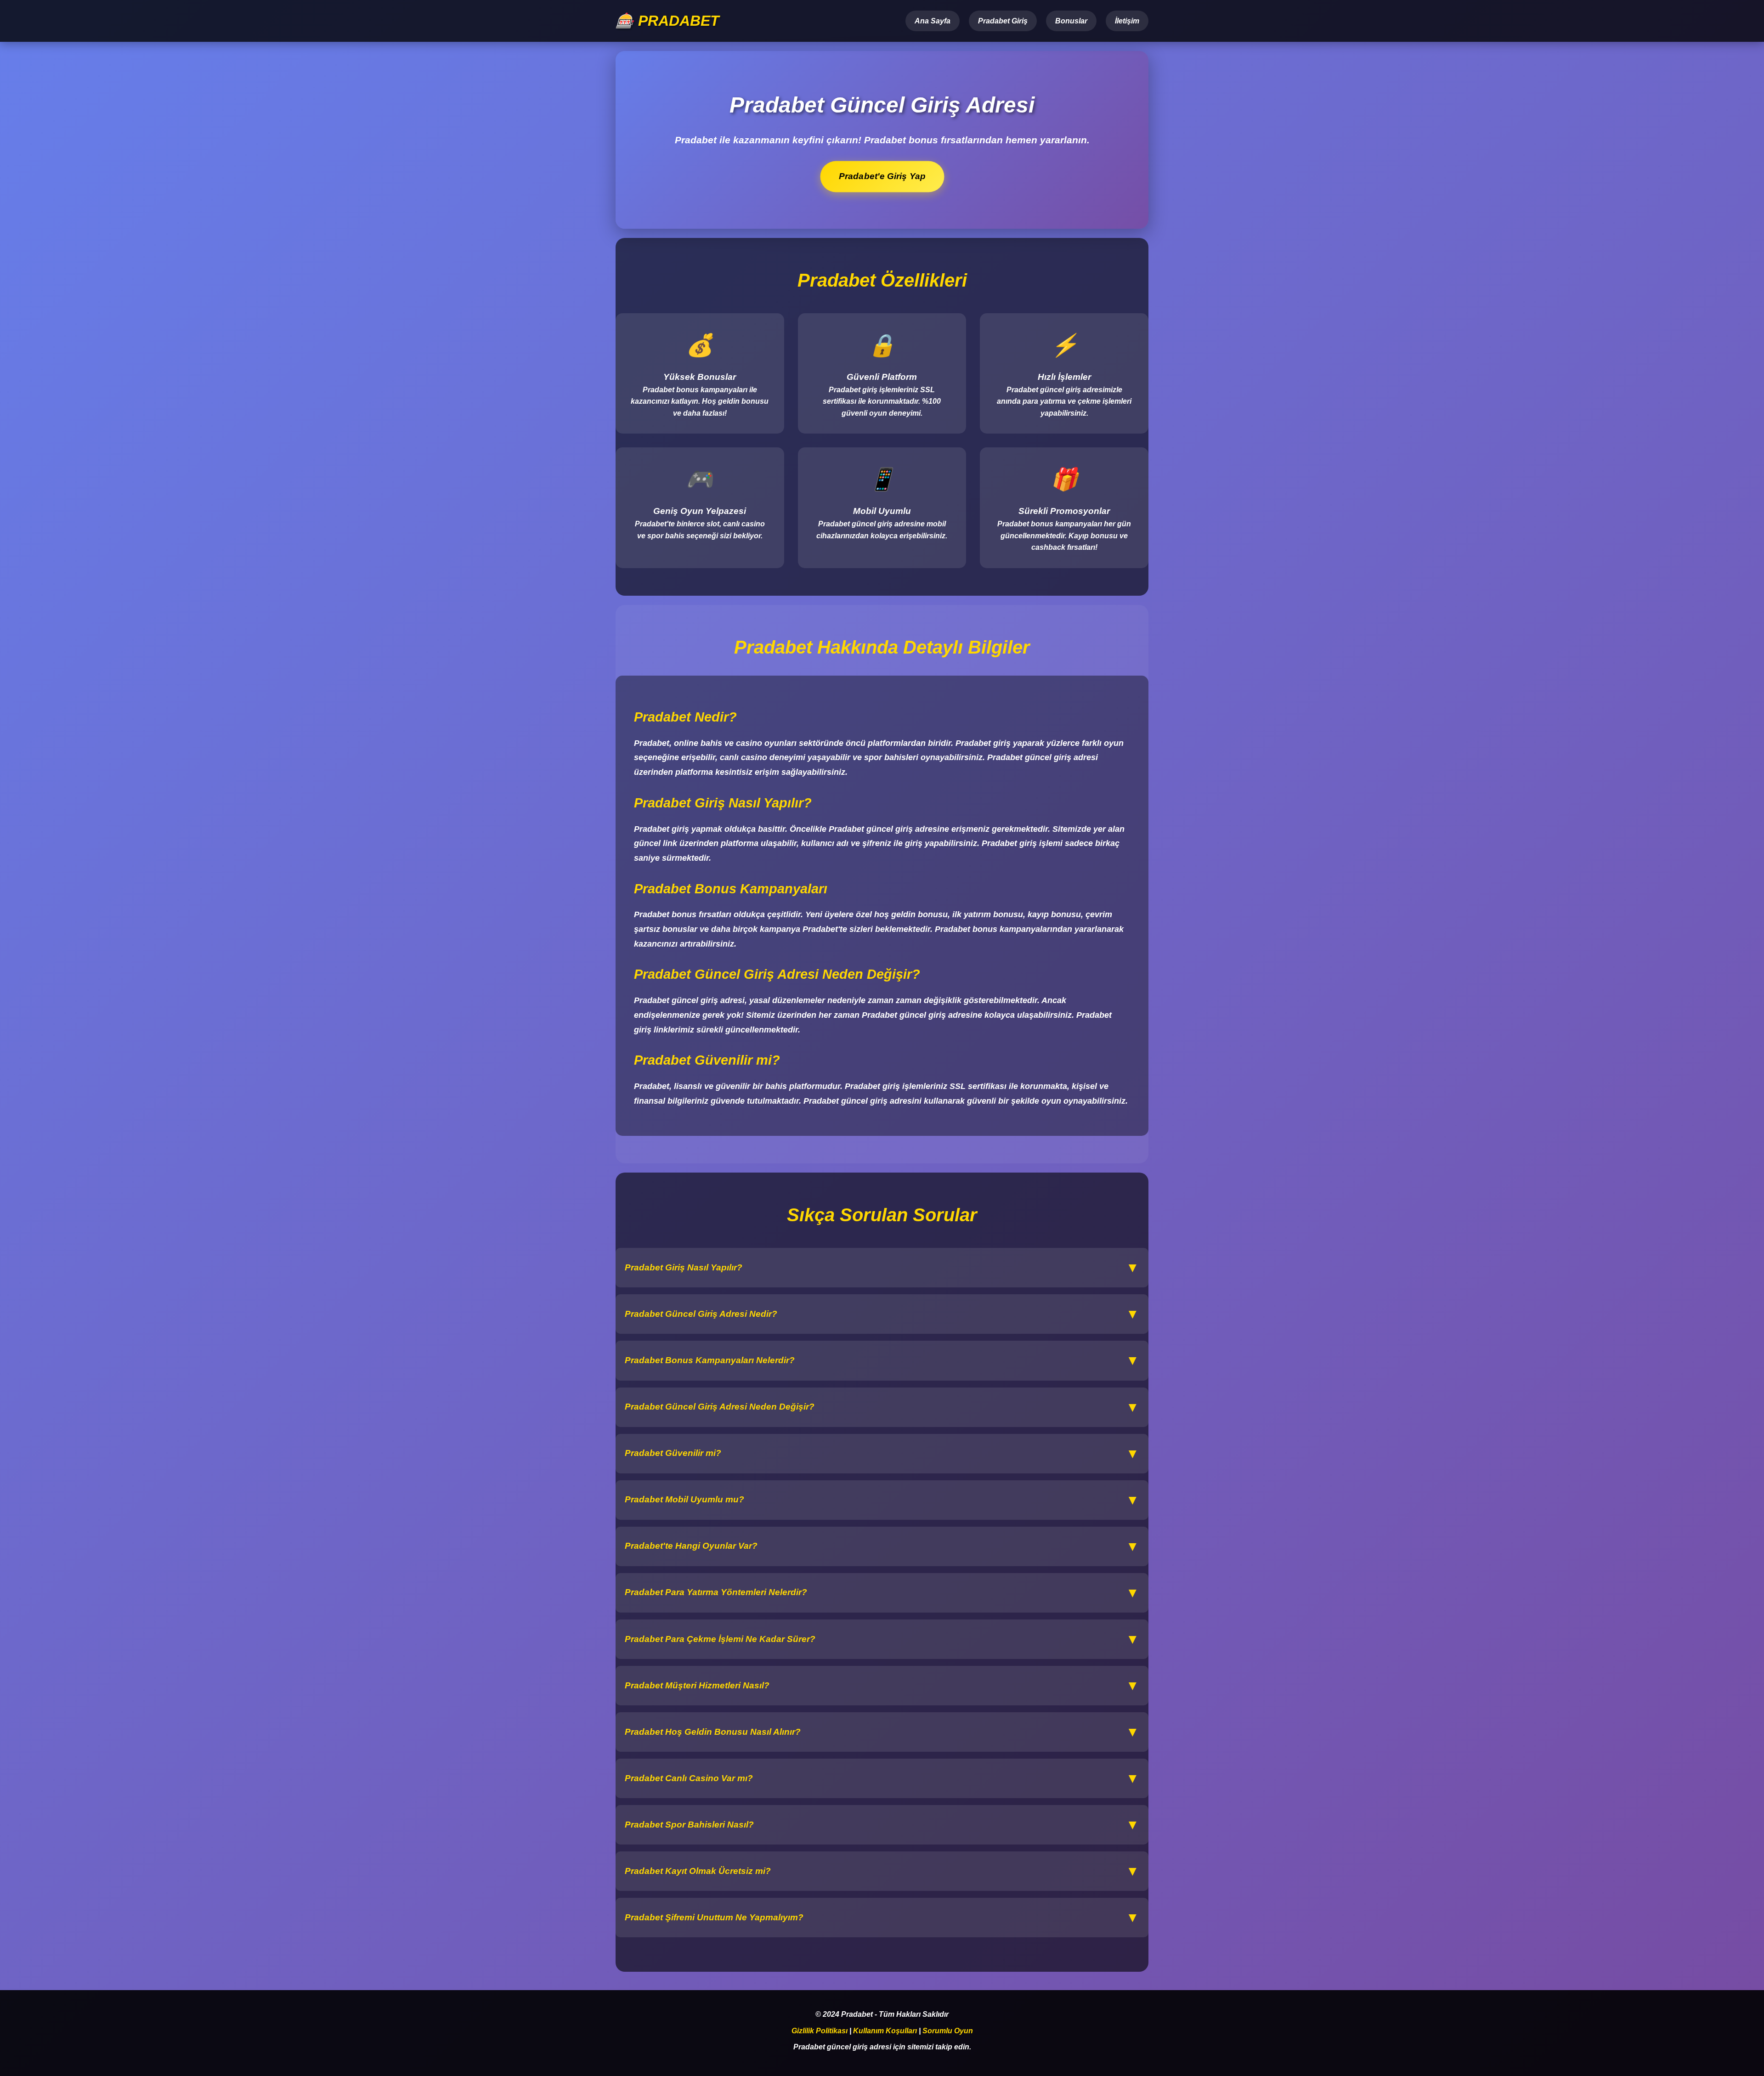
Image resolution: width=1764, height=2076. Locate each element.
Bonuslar (1071, 21)
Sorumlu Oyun (948, 2031)
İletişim (1127, 21)
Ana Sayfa (933, 21)
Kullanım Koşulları (885, 2031)
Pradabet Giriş (1003, 21)
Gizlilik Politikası (820, 2031)
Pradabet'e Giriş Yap (882, 176)
